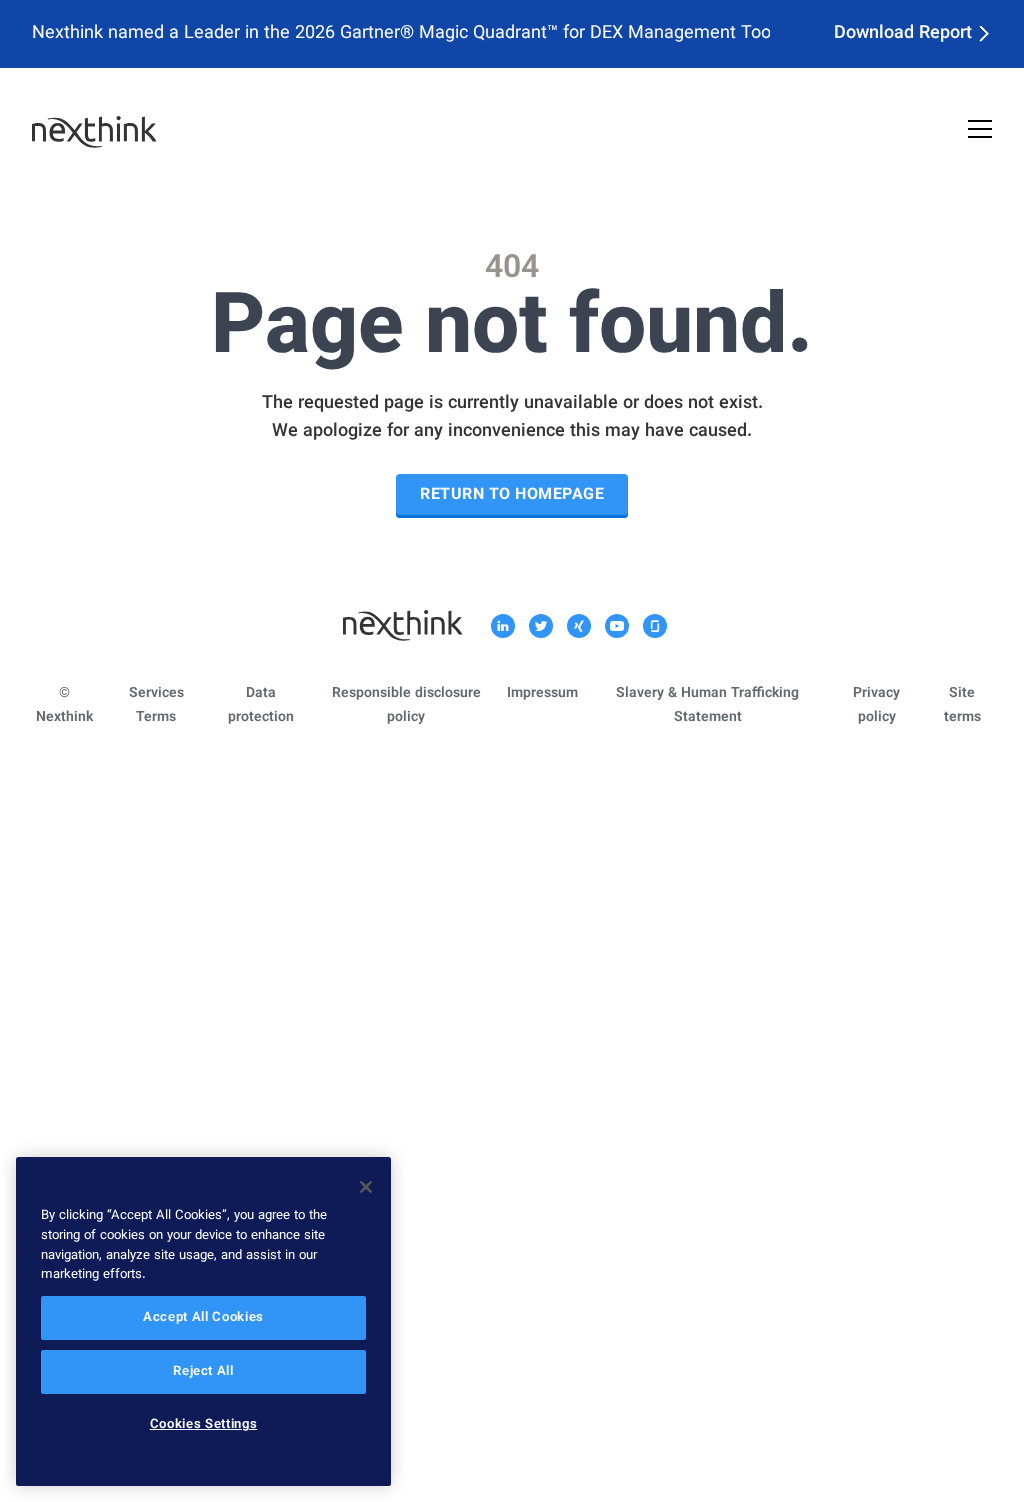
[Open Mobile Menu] (980, 132)
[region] (203, 1321)
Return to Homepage (512, 495)
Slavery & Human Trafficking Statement (707, 706)
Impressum (542, 694)
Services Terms (156, 706)
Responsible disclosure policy (406, 706)
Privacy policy (876, 706)
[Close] (366, 1187)
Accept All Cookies (203, 1318)
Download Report (903, 34)
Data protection (261, 706)
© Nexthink (64, 706)
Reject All (203, 1372)
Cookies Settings (204, 1425)
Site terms (962, 706)
